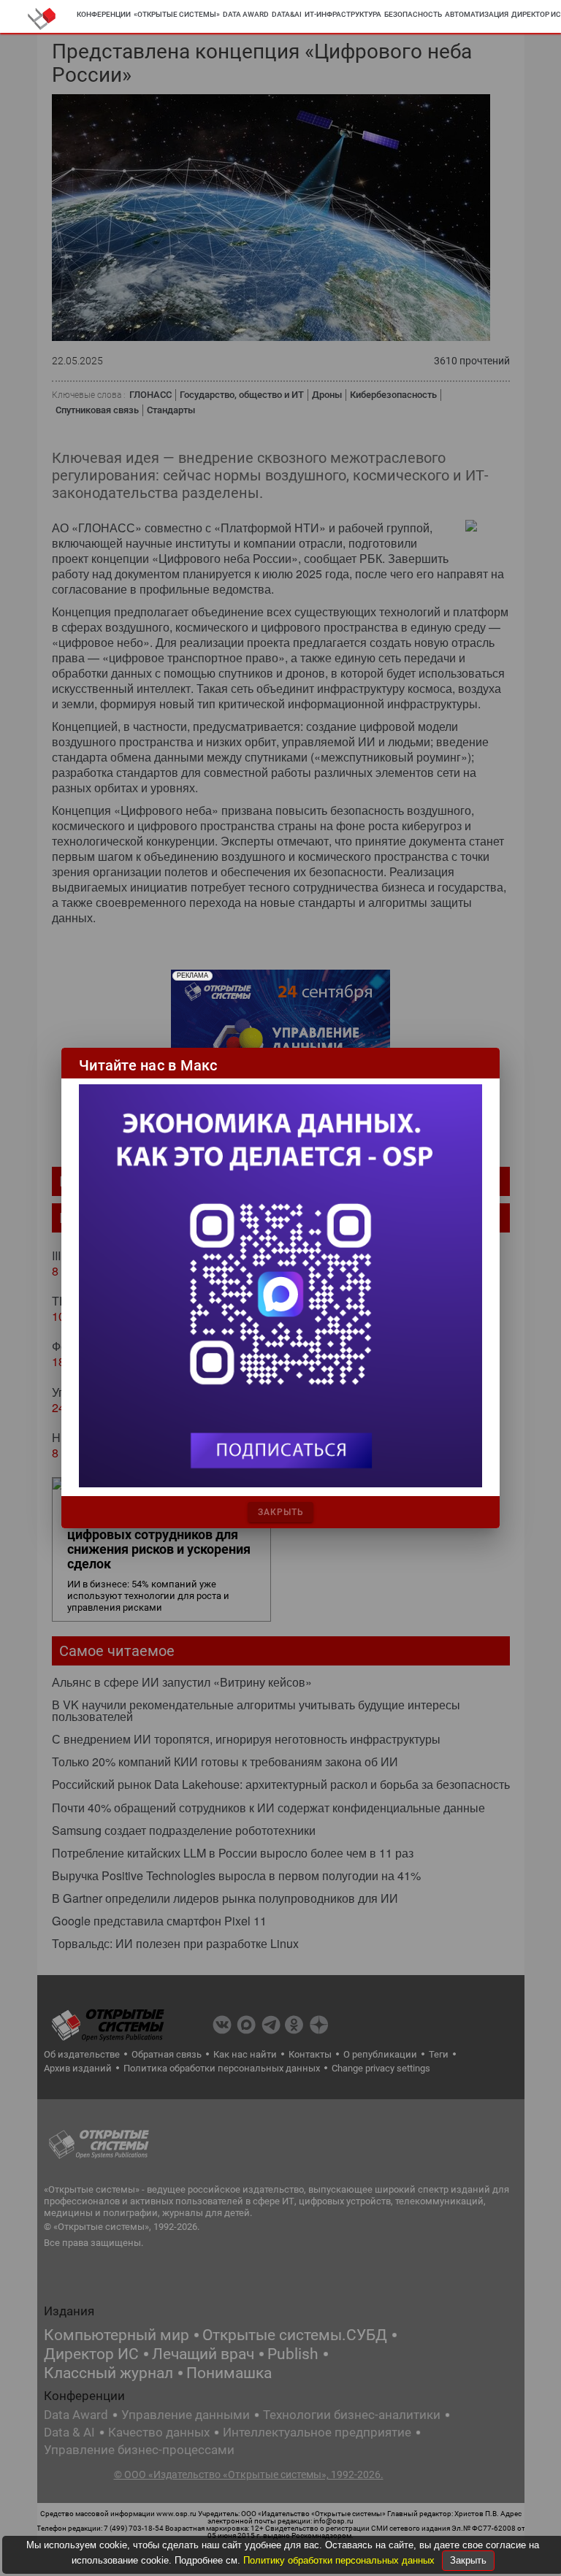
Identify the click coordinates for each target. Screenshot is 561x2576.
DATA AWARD (246, 14)
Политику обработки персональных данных (340, 2560)
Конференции (104, 14)
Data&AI (287, 14)
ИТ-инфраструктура (343, 14)
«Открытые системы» (177, 14)
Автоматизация (477, 14)
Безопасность (413, 14)
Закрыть (468, 2560)
